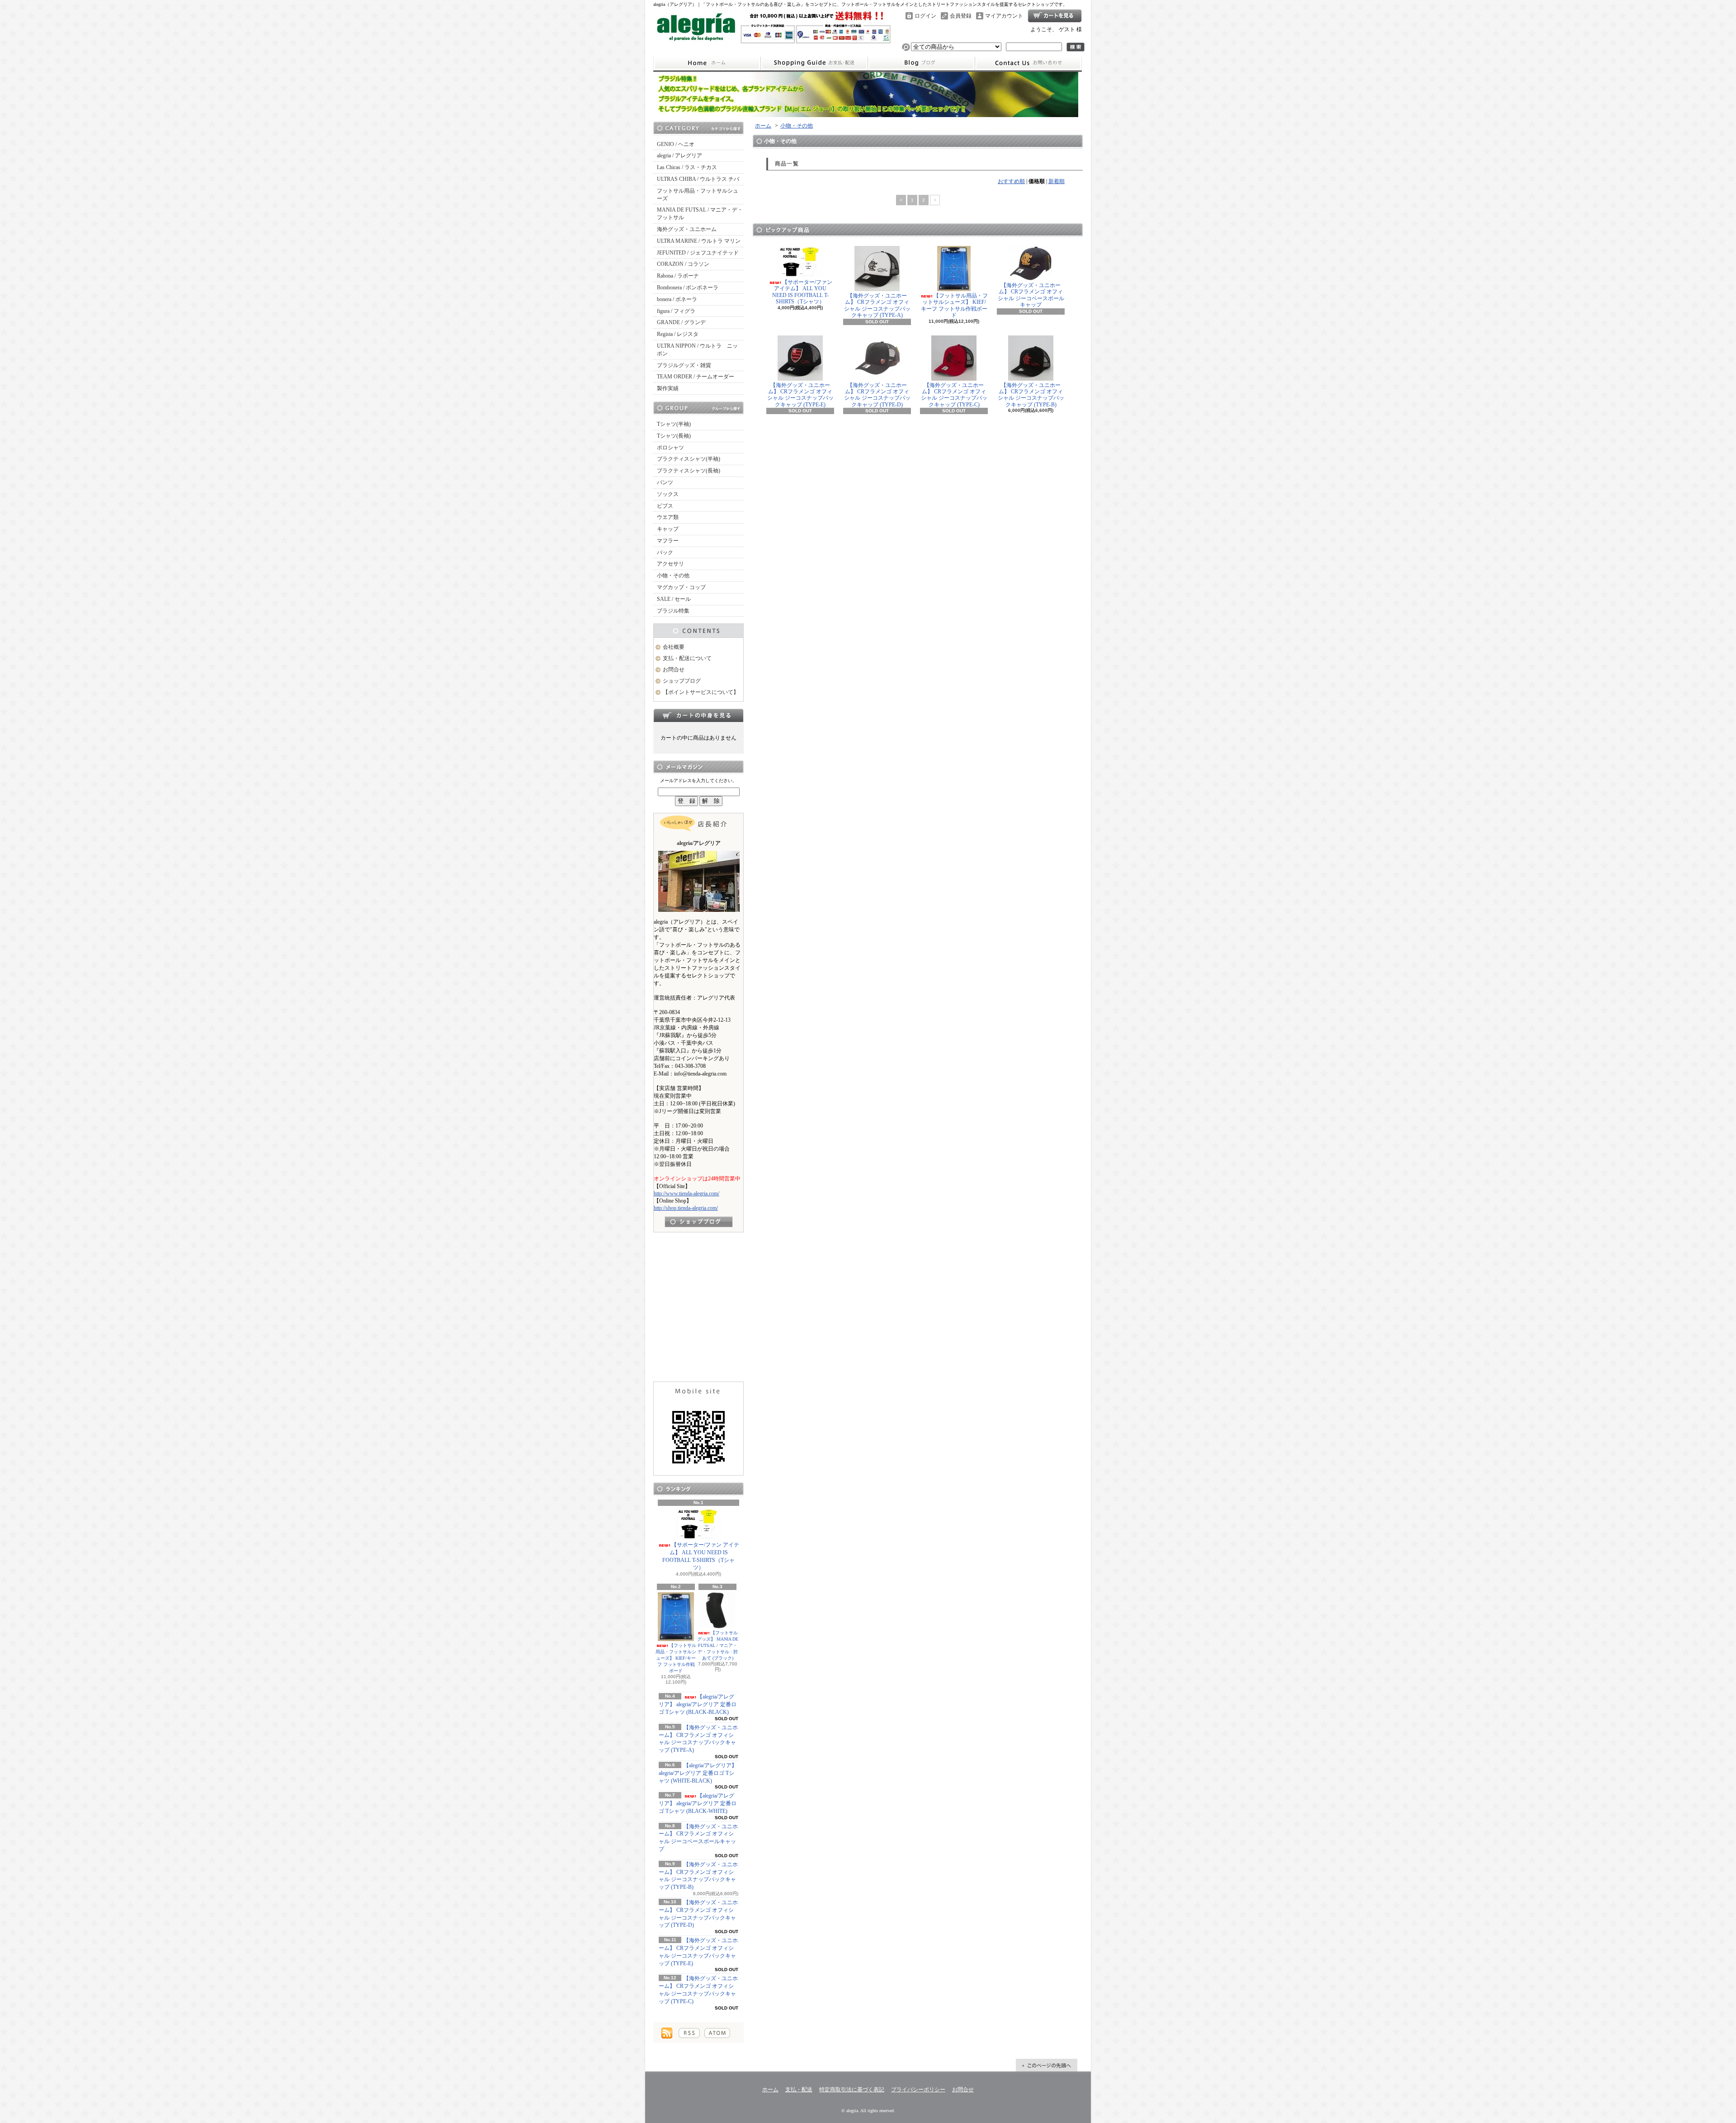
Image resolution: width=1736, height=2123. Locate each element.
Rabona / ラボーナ (678, 276)
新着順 (1057, 181)
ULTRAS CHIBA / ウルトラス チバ (698, 179)
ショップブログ (921, 63)
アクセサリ (670, 564)
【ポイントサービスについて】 (701, 692)
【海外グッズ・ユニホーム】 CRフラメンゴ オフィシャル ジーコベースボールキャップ (1031, 295)
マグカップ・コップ (681, 587)
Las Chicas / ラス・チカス (687, 167)
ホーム (707, 63)
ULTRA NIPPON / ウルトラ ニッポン (697, 350)
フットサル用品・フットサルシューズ (698, 195)
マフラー (668, 541)
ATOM (717, 2033)
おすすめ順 (1011, 181)
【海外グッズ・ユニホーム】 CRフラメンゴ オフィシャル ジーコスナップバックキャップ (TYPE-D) (877, 395)
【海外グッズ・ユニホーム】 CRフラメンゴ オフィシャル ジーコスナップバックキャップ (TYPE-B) (1031, 395)
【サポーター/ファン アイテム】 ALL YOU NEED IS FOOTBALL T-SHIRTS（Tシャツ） (701, 1556)
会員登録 (961, 16)
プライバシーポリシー (918, 2090)
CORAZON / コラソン (683, 264)
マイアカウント (1004, 16)
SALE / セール (674, 599)
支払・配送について (814, 63)
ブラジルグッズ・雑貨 (684, 365)
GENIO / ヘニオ (676, 144)
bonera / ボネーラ (677, 299)
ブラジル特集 (673, 611)
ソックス (668, 494)
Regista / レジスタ (678, 334)
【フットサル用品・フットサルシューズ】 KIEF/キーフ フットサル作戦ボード (676, 1658)
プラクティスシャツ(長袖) (689, 471)
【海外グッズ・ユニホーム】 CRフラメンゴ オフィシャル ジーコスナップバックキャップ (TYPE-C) (954, 395)
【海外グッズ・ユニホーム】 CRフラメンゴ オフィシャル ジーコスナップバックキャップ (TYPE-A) (877, 305)
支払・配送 (799, 2090)
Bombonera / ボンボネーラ (688, 288)
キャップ (668, 529)
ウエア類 (668, 517)
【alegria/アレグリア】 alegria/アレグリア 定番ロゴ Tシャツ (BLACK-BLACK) (698, 1704)
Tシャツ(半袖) (674, 424)
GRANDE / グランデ (681, 322)
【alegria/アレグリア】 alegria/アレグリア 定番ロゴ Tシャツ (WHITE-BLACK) (698, 1773)
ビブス (665, 506)
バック (665, 552)
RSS (689, 2033)
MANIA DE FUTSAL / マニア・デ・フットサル (700, 214)
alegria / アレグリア (679, 156)
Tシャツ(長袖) (674, 436)
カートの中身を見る (698, 715)
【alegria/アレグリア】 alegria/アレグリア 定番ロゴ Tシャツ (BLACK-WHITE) (698, 1803)
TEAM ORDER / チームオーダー (696, 377)
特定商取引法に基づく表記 (852, 2090)
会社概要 (674, 647)
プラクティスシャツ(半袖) (689, 459)
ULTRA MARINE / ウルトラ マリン (699, 241)
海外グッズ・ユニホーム (687, 229)
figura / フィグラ (676, 311)
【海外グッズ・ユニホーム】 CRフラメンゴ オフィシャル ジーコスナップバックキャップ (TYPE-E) (800, 395)
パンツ (665, 482)
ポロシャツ (670, 448)
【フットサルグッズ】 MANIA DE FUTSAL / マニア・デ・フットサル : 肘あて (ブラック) (718, 1645)
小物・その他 (673, 576)
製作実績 (668, 388)
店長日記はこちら (699, 1222)
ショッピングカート (1055, 16)
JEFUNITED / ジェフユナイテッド (698, 253)
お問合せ (1028, 63)
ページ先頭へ (1047, 2065)
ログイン (925, 16)
